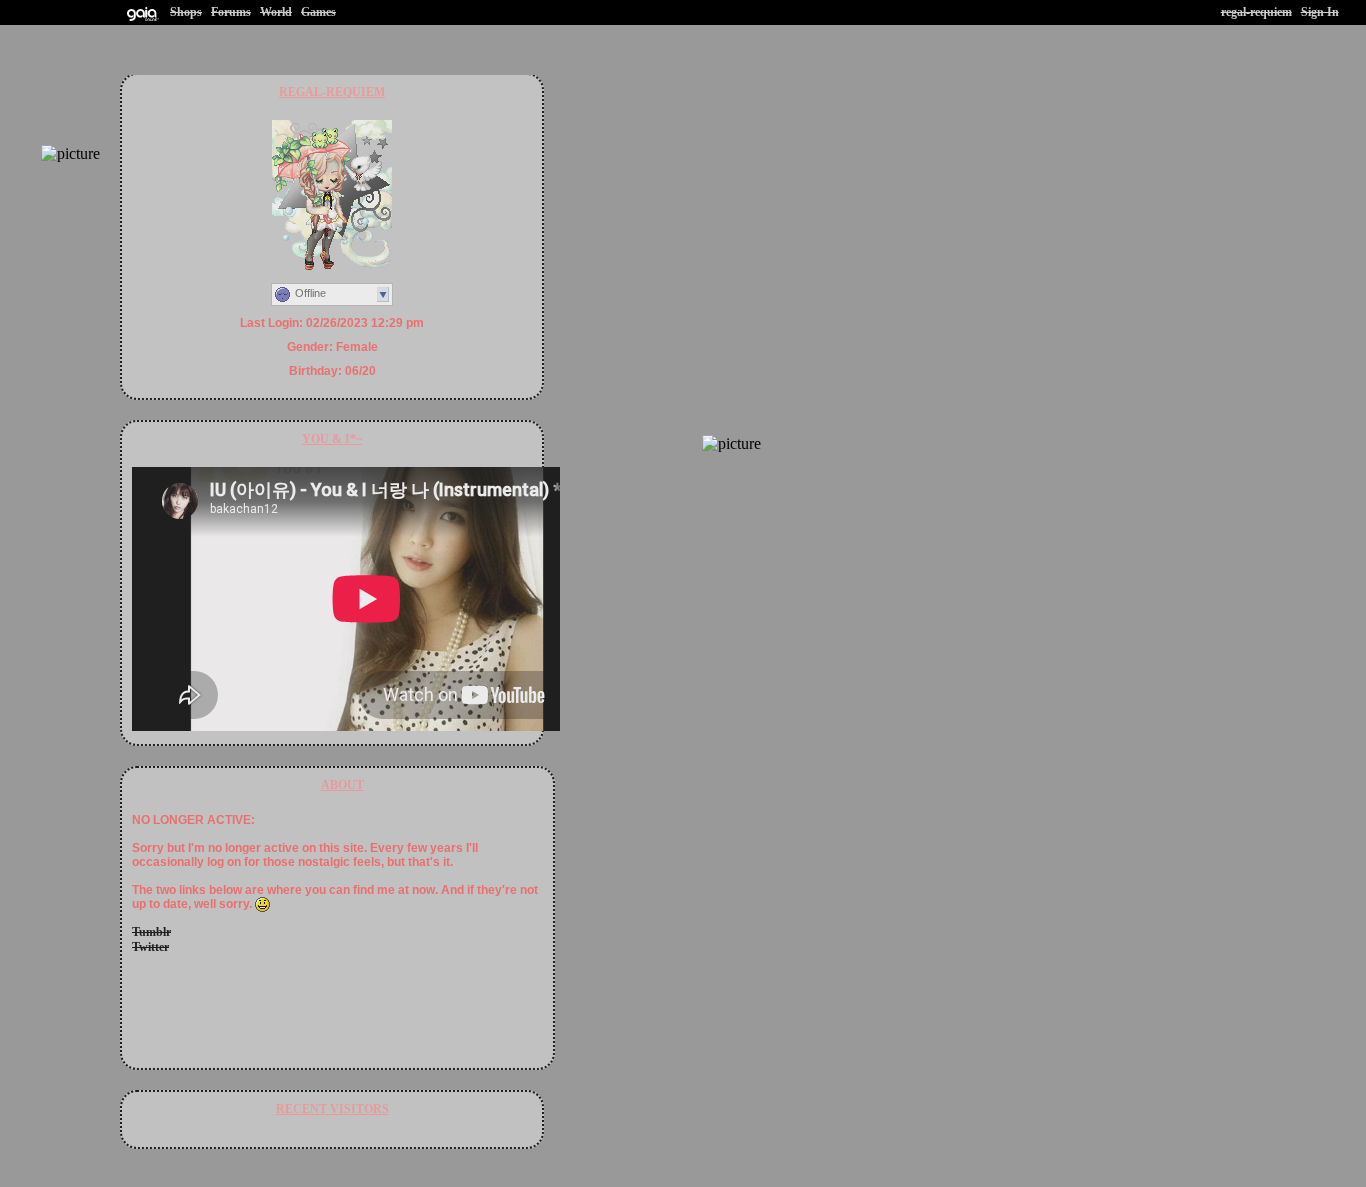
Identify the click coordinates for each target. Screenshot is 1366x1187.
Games (318, 12)
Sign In (1320, 12)
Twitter (150, 947)
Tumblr (151, 932)
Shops (186, 12)
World (276, 12)
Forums (231, 12)
